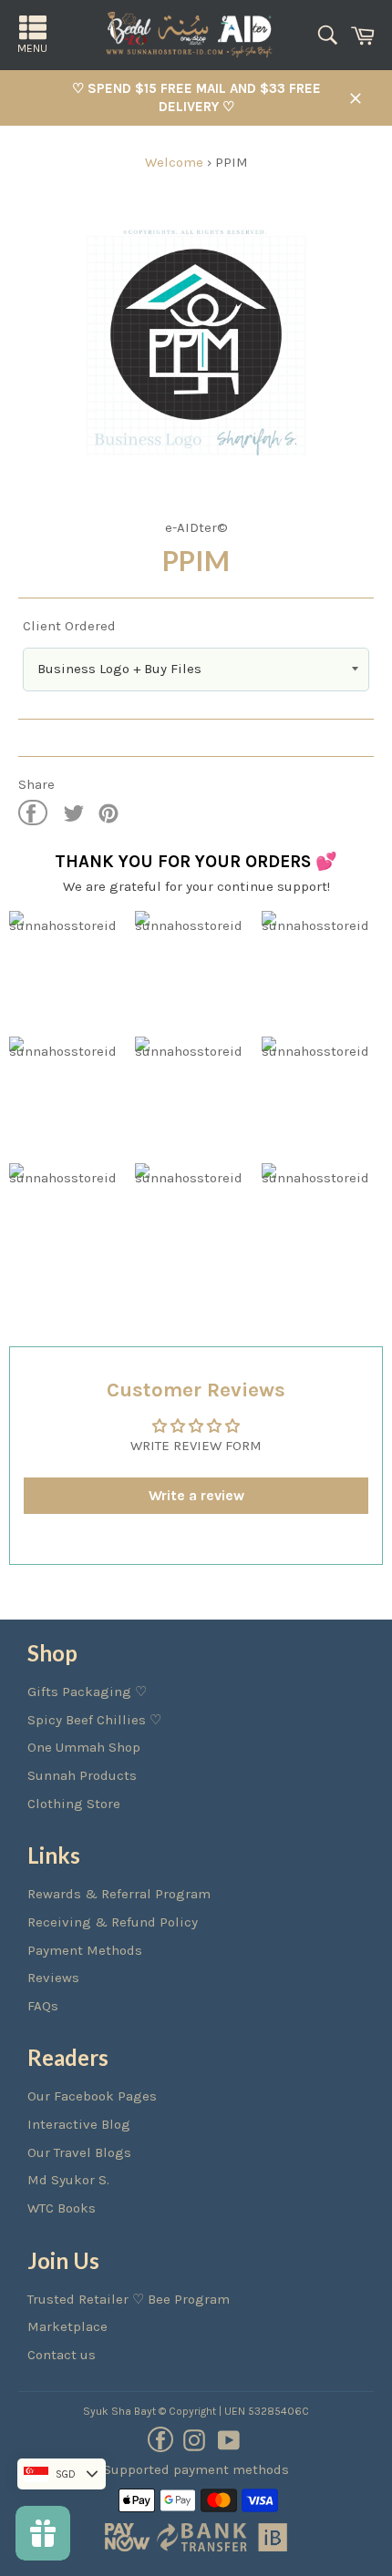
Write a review (196, 1495)
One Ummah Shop (84, 1747)
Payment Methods (85, 1950)
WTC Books (62, 2208)
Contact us (62, 2355)
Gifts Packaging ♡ (87, 1692)
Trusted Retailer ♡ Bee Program (129, 2299)
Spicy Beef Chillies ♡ (94, 1720)
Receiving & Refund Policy (113, 1922)
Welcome (174, 162)
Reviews (53, 1978)
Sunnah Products (82, 1775)
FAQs (43, 2006)
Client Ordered (69, 626)
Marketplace (67, 2326)
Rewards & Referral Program (119, 1894)
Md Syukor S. (68, 2180)
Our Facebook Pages (92, 2096)
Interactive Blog (79, 2124)
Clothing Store (74, 1804)
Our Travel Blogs (79, 2152)
